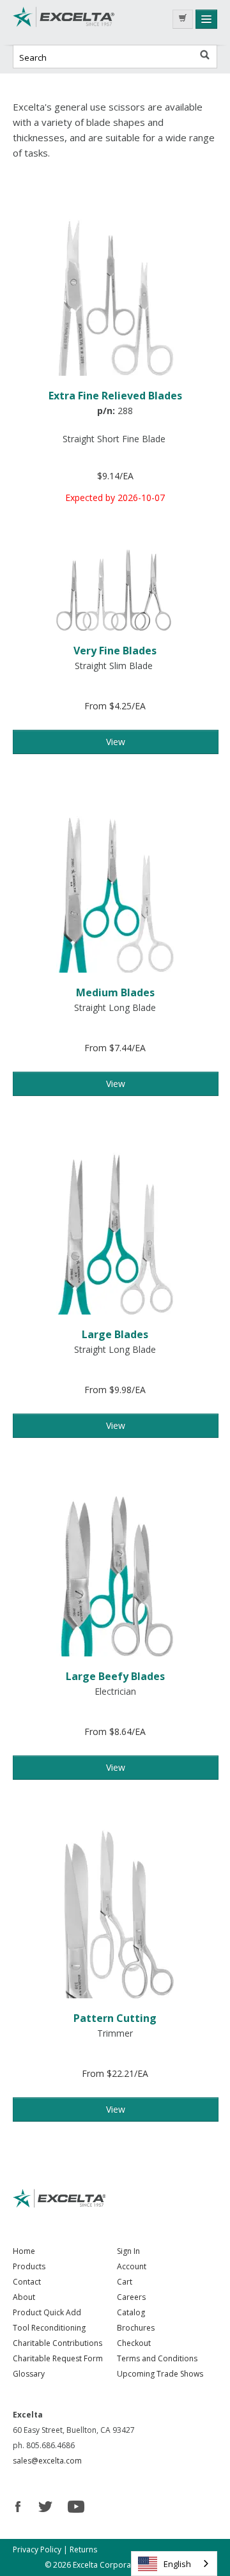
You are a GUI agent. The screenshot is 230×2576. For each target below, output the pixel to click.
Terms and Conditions (157, 2358)
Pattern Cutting (115, 2018)
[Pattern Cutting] (115, 1911)
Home (24, 2251)
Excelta (64, 22)
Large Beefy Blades (115, 1676)
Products (29, 2266)
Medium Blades (115, 992)
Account (132, 2266)
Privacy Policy (37, 2549)
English (177, 2564)
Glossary (29, 2374)
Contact (27, 2282)
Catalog (131, 2312)
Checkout (134, 2343)
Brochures (136, 2328)
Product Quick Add (47, 2312)
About (24, 2297)
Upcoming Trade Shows (160, 2374)
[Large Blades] (115, 1227)
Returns (83, 2549)
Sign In (128, 2251)
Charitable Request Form (58, 2358)
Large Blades (115, 1334)
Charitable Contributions (57, 2343)
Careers (131, 2297)
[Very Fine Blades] (115, 589)
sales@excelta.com (47, 2461)
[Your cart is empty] (183, 19)
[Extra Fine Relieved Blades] (115, 289)
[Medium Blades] (115, 885)
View (116, 742)
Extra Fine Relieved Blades (115, 396)
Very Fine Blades (115, 651)
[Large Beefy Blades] (115, 1569)
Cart (125, 2282)
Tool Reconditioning (49, 2328)
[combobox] (174, 2564)
